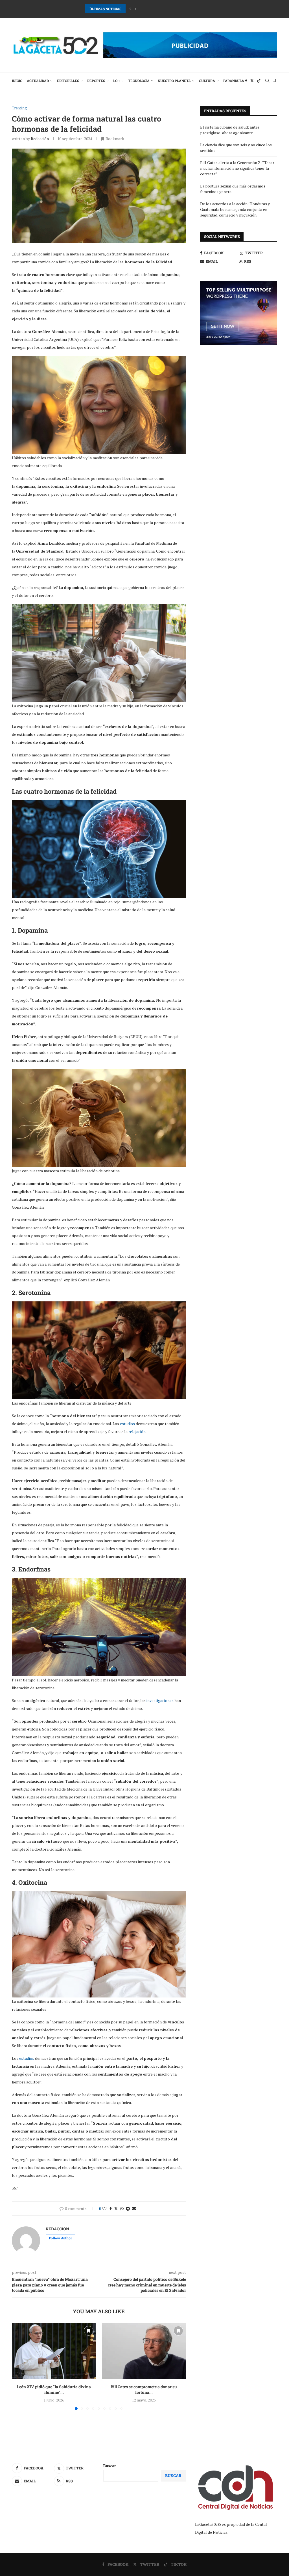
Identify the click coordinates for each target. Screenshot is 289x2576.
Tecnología (139, 81)
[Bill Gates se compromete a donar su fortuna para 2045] (144, 2351)
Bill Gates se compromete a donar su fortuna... (144, 2390)
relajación (137, 1432)
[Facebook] (246, 81)
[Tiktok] (259, 81)
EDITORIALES (68, 81)
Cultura (207, 81)
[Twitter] (252, 81)
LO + (117, 81)
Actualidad (38, 81)
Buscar (110, 2466)
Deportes (96, 81)
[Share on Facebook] (111, 2209)
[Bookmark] (274, 81)
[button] (130, 9)
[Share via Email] (134, 2209)
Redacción (40, 139)
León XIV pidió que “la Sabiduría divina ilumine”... (54, 2390)
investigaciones (160, 1700)
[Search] (267, 81)
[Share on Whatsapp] (122, 2209)
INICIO (17, 81)
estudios (128, 1424)
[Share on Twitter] (116, 2209)
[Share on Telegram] (128, 2209)
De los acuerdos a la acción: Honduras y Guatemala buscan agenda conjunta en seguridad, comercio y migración (235, 209)
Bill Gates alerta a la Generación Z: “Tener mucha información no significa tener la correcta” (237, 168)
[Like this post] (104, 2209)
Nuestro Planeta (174, 81)
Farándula (234, 81)
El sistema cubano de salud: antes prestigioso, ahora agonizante (230, 130)
